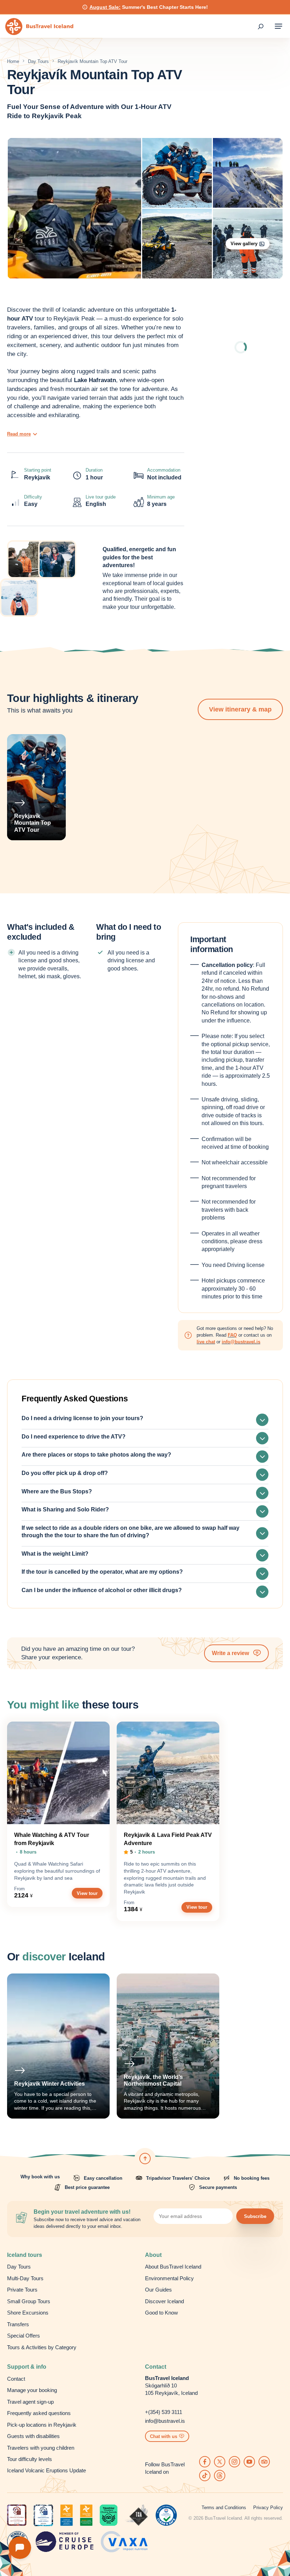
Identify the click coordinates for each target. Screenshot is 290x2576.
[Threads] (220, 2476)
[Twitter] (220, 2462)
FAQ (232, 1335)
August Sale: (105, 7)
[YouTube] (249, 2462)
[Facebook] (205, 2462)
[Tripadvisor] (264, 2462)
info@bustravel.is (241, 1342)
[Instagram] (234, 2462)
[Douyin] (205, 2476)
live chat (206, 1342)
